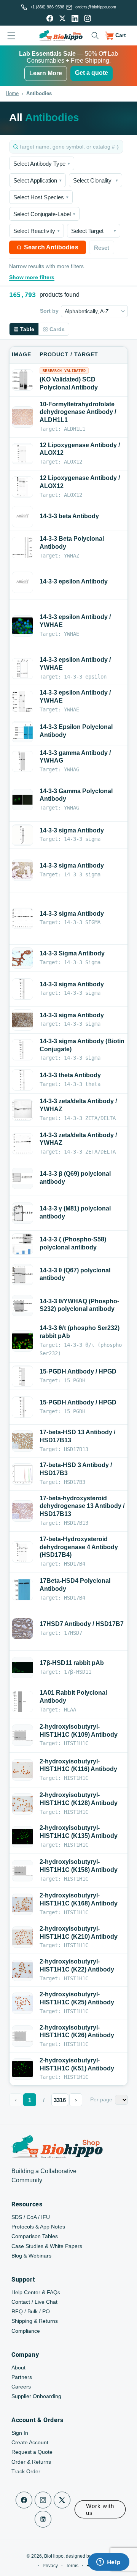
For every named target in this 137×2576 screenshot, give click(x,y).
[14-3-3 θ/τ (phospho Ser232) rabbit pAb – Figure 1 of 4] (22, 1341)
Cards (57, 329)
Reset (102, 248)
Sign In (20, 2433)
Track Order (26, 2471)
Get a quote (92, 73)
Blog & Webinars (31, 2256)
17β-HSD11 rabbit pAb (72, 1663)
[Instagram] (88, 18)
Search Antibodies (51, 247)
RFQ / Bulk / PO (31, 2311)
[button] (95, 36)
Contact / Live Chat (34, 2302)
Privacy (50, 2566)
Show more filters (32, 277)
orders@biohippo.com (96, 7)
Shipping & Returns (35, 2321)
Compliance (26, 2331)
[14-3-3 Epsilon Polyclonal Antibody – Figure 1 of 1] (22, 731)
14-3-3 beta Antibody (69, 516)
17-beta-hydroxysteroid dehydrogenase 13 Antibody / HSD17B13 (82, 1506)
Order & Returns (31, 2462)
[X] (62, 18)
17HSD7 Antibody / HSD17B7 (82, 1624)
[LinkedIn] (75, 18)
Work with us (100, 2509)
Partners (22, 2377)
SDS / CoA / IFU (31, 2217)
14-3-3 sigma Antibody (72, 830)
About (18, 2368)
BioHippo (54, 2556)
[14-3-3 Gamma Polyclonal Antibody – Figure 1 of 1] (22, 800)
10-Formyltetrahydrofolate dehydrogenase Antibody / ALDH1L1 (78, 412)
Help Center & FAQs (36, 2292)
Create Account (30, 2442)
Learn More (46, 73)
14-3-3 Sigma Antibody (72, 953)
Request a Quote (32, 2452)
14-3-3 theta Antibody (70, 1075)
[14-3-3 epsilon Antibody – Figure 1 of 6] (22, 582)
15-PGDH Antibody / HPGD (78, 1371)
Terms (72, 2566)
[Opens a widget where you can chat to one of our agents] (108, 2563)
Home (12, 93)
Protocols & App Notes (38, 2227)
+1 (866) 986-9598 (47, 7)
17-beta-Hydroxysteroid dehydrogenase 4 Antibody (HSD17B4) (79, 1547)
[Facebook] (50, 18)
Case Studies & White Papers (47, 2246)
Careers (21, 2387)
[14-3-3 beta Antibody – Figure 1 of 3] (22, 517)
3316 (60, 2100)
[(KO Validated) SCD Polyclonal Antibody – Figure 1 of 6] (22, 380)
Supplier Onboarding (36, 2396)
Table (27, 329)
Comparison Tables (35, 2236)
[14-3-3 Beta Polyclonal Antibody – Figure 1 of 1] (22, 548)
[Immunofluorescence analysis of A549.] (22, 1668)
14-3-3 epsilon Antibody (74, 581)
